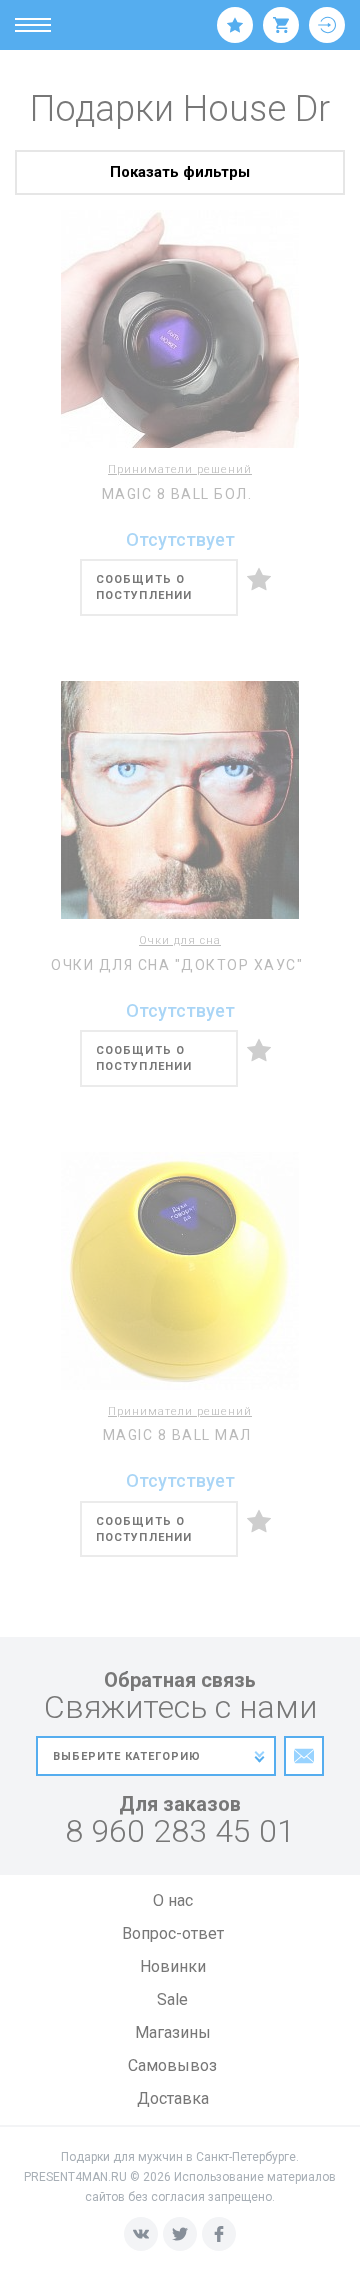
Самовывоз (172, 2065)
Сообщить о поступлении (144, 587)
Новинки (173, 1966)
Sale (172, 1999)
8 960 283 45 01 (180, 1831)
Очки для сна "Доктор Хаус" (177, 965)
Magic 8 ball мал (177, 1435)
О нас (173, 1900)
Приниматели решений (180, 469)
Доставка (173, 2098)
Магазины (173, 2032)
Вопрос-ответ (173, 1933)
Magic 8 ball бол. (177, 494)
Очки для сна (180, 940)
